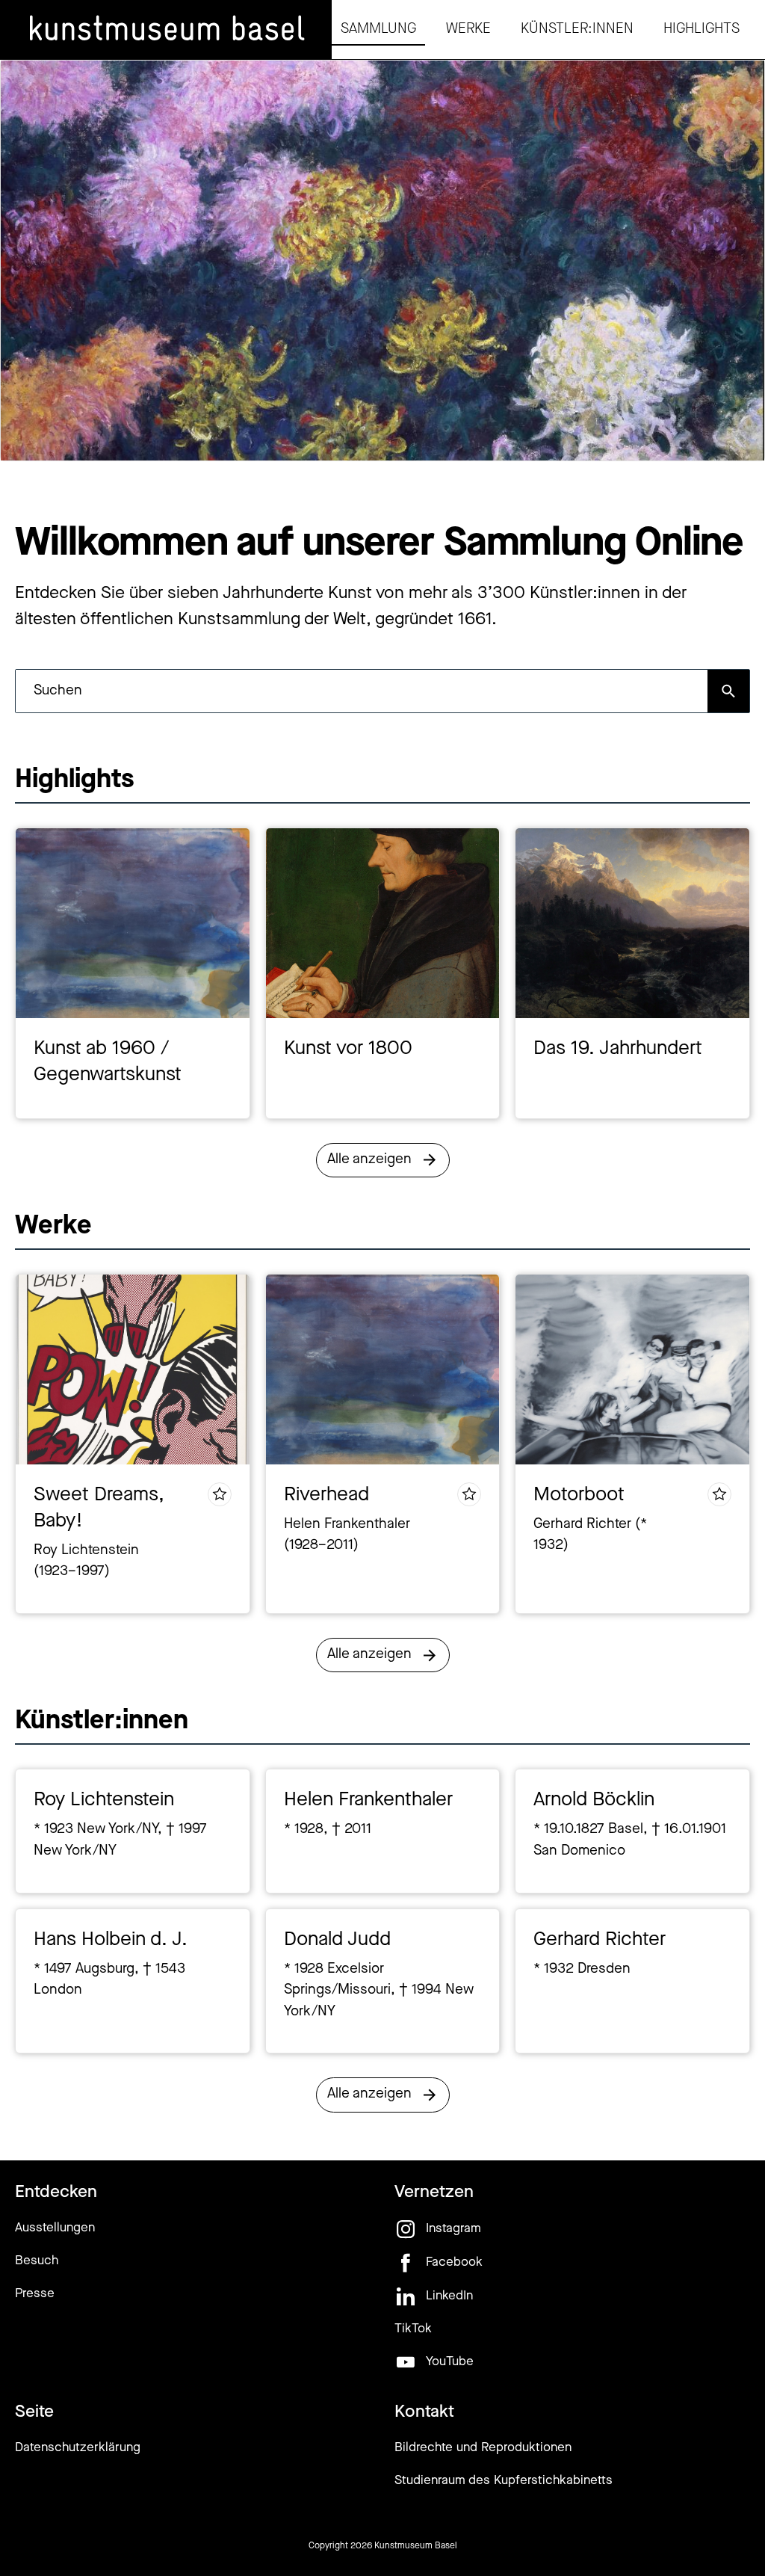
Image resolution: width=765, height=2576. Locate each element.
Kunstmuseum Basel (416, 2546)
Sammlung (378, 30)
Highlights (701, 30)
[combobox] (362, 691)
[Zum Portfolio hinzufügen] (220, 1494)
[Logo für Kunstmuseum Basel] (166, 30)
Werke (468, 30)
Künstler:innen (577, 30)
